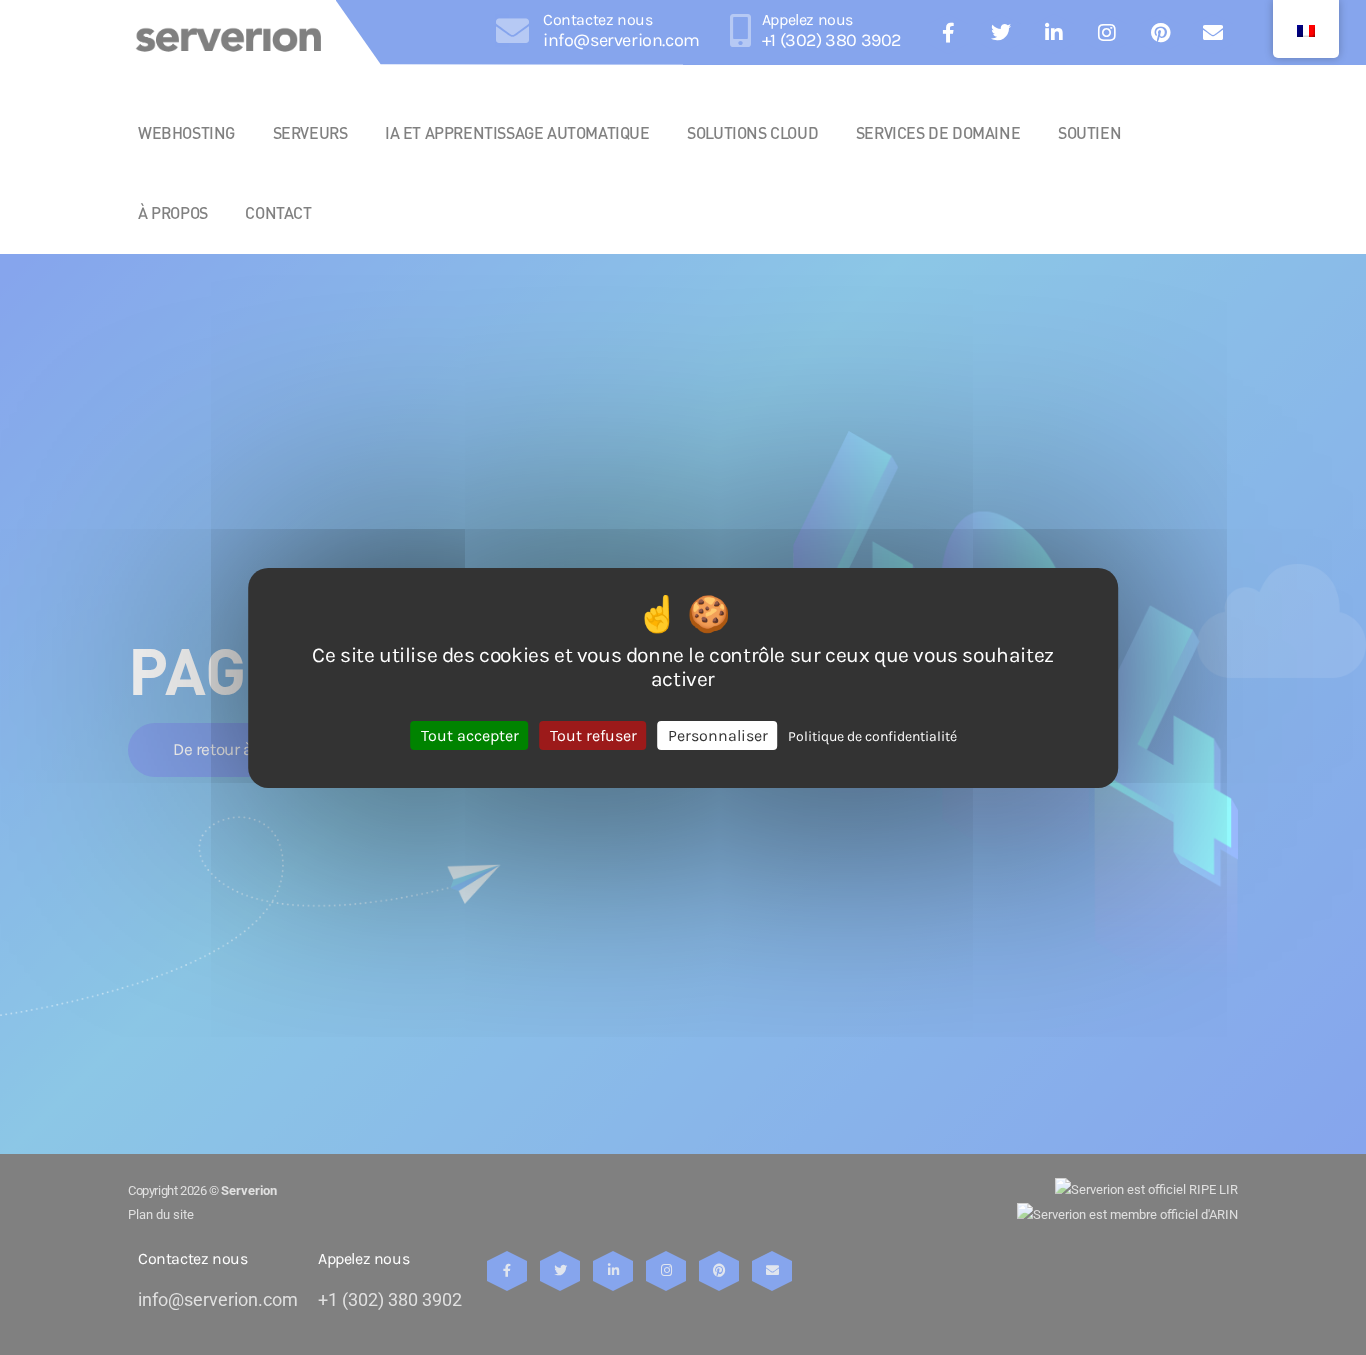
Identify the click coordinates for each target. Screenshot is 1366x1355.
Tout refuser (593, 734)
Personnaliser (718, 734)
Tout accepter (470, 734)
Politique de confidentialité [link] (872, 735)
